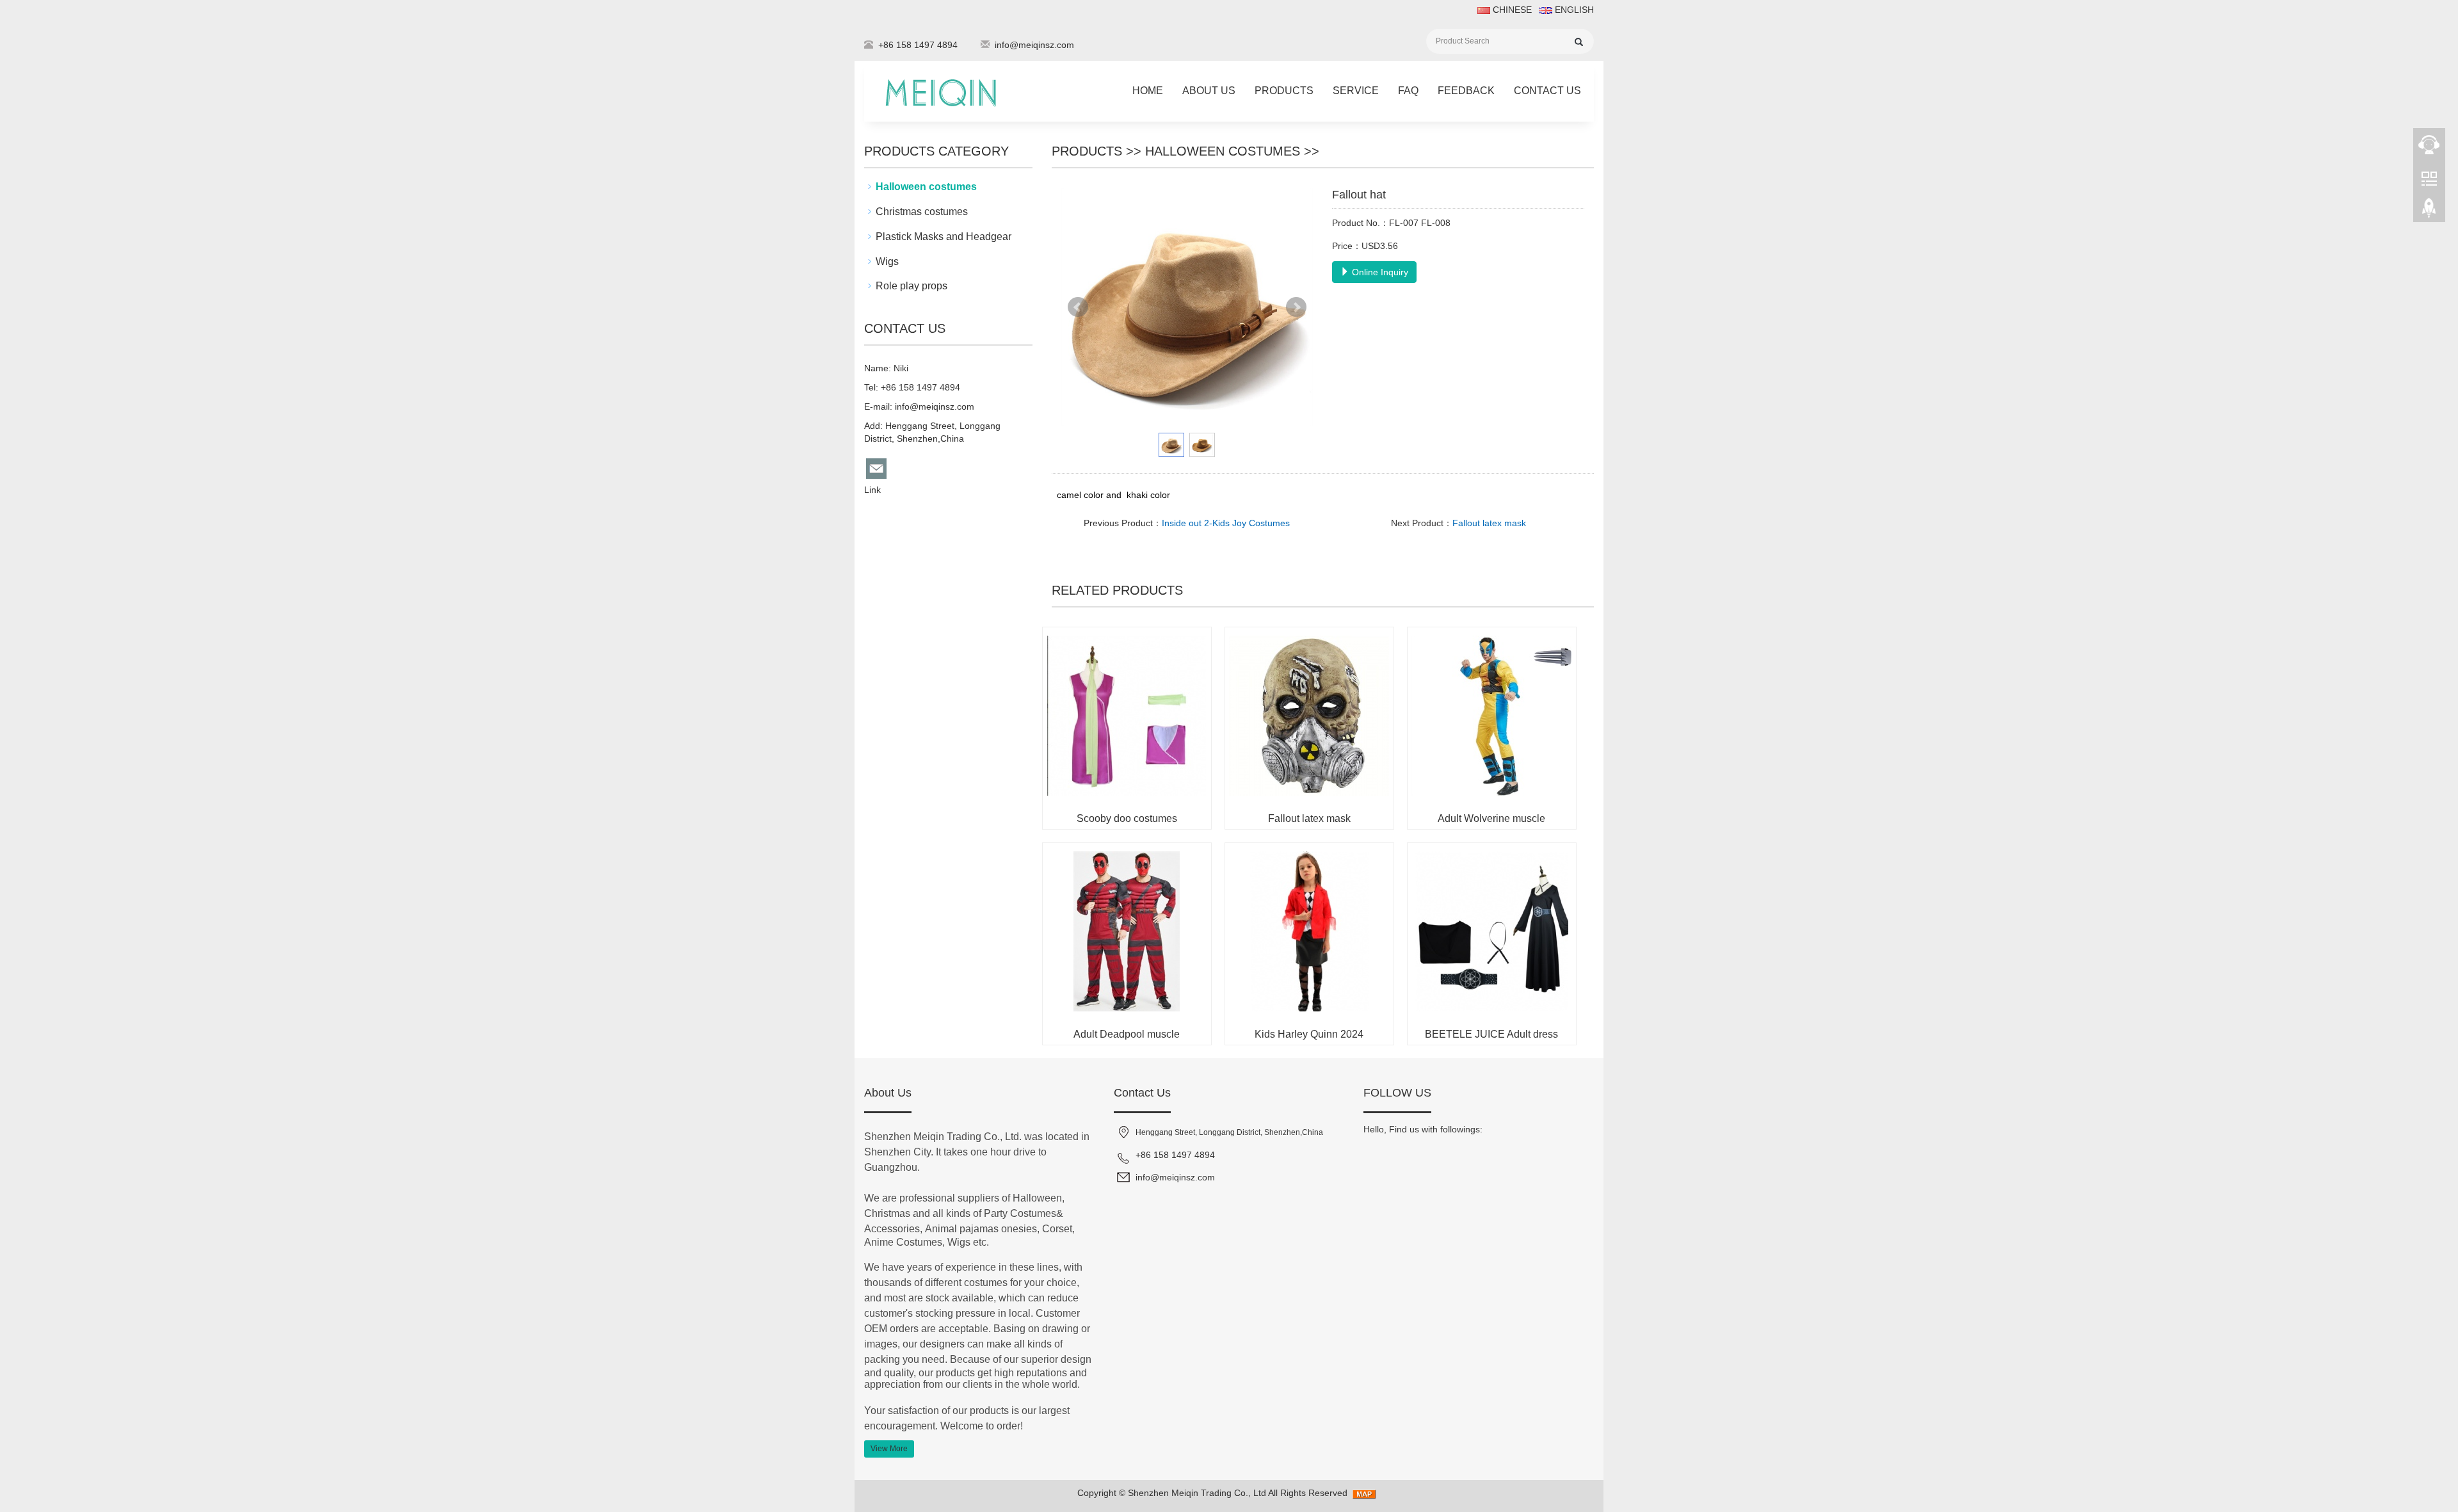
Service (1356, 91)
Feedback (1466, 91)
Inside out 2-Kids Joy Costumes (1226, 523)
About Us (1209, 91)
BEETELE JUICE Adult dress (1491, 1034)
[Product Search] (1579, 42)
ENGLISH (1573, 10)
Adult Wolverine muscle (1491, 818)
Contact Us (1547, 91)
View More (889, 1449)
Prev (1078, 307)
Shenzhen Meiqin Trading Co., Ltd (1197, 1493)
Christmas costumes (922, 212)
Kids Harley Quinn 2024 (1309, 1034)
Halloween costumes (1223, 151)
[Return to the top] (2429, 212)
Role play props (912, 286)
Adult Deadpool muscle (1127, 1034)
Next (1296, 307)
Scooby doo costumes (1127, 818)
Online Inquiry (1379, 272)
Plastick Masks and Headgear (944, 237)
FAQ (1408, 91)
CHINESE (1511, 10)
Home (1148, 91)
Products (1284, 91)
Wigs (887, 261)
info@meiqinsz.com (1034, 45)
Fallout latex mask (1489, 523)
